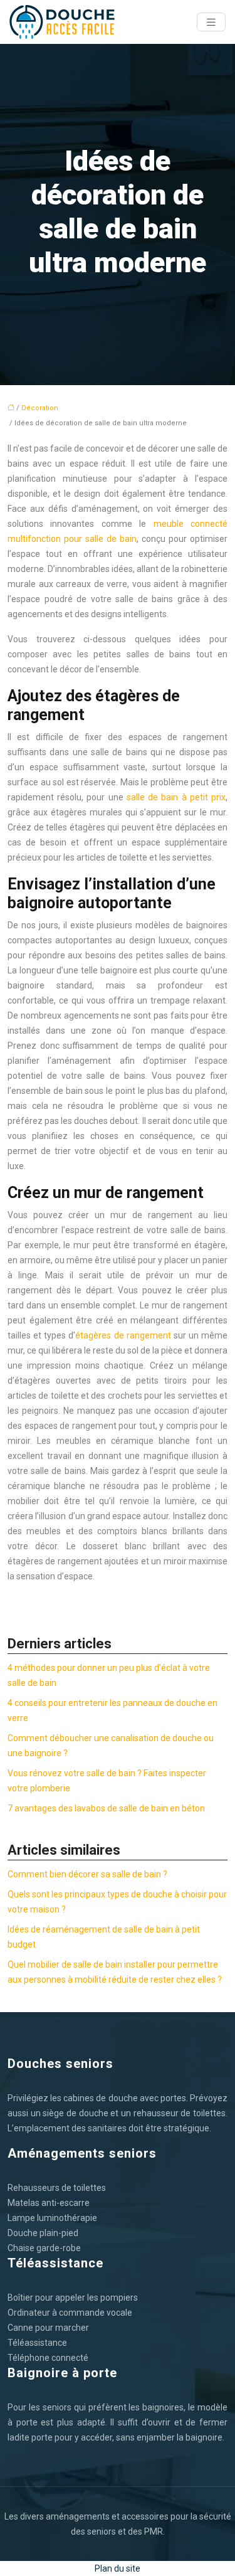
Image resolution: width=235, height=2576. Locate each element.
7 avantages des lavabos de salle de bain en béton (106, 1808)
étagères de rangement (123, 1335)
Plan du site (118, 2568)
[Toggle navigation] (211, 22)
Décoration (40, 408)
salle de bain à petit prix (176, 797)
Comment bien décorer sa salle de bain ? (87, 1874)
